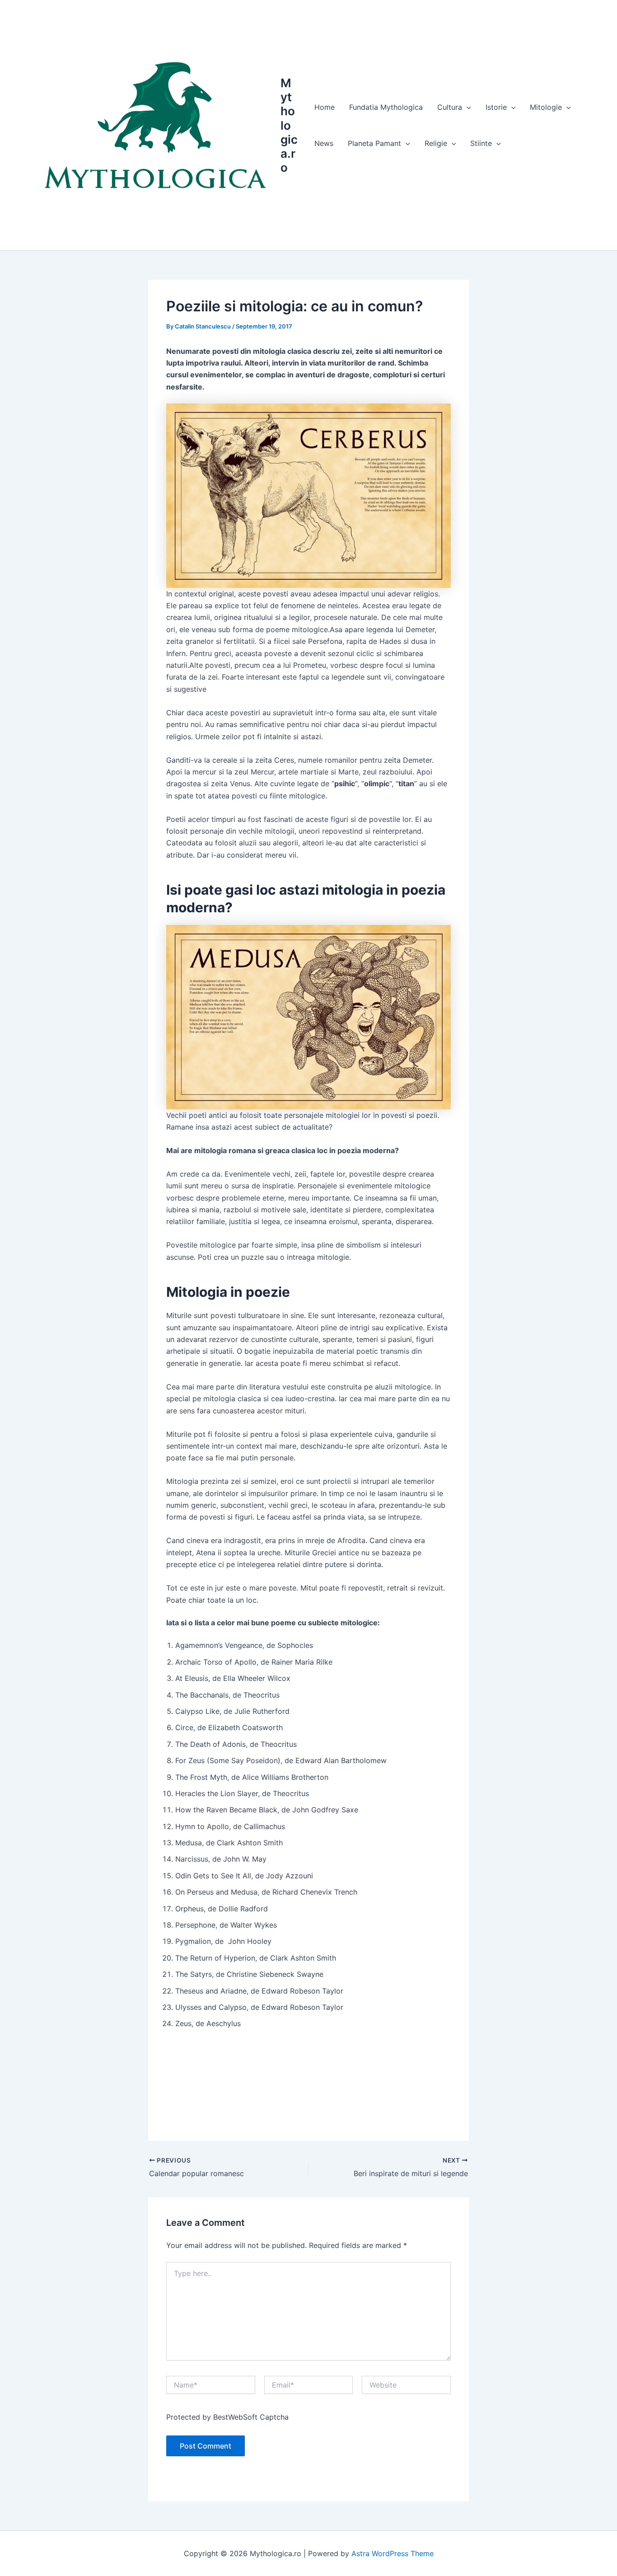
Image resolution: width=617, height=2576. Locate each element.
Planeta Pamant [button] (374, 143)
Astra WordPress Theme (393, 2553)
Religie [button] (436, 143)
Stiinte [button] (481, 143)
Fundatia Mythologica (386, 107)
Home (325, 107)
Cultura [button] (450, 107)
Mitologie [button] (546, 107)
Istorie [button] (496, 107)
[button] (467, 107)
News (324, 143)
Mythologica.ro (289, 125)
